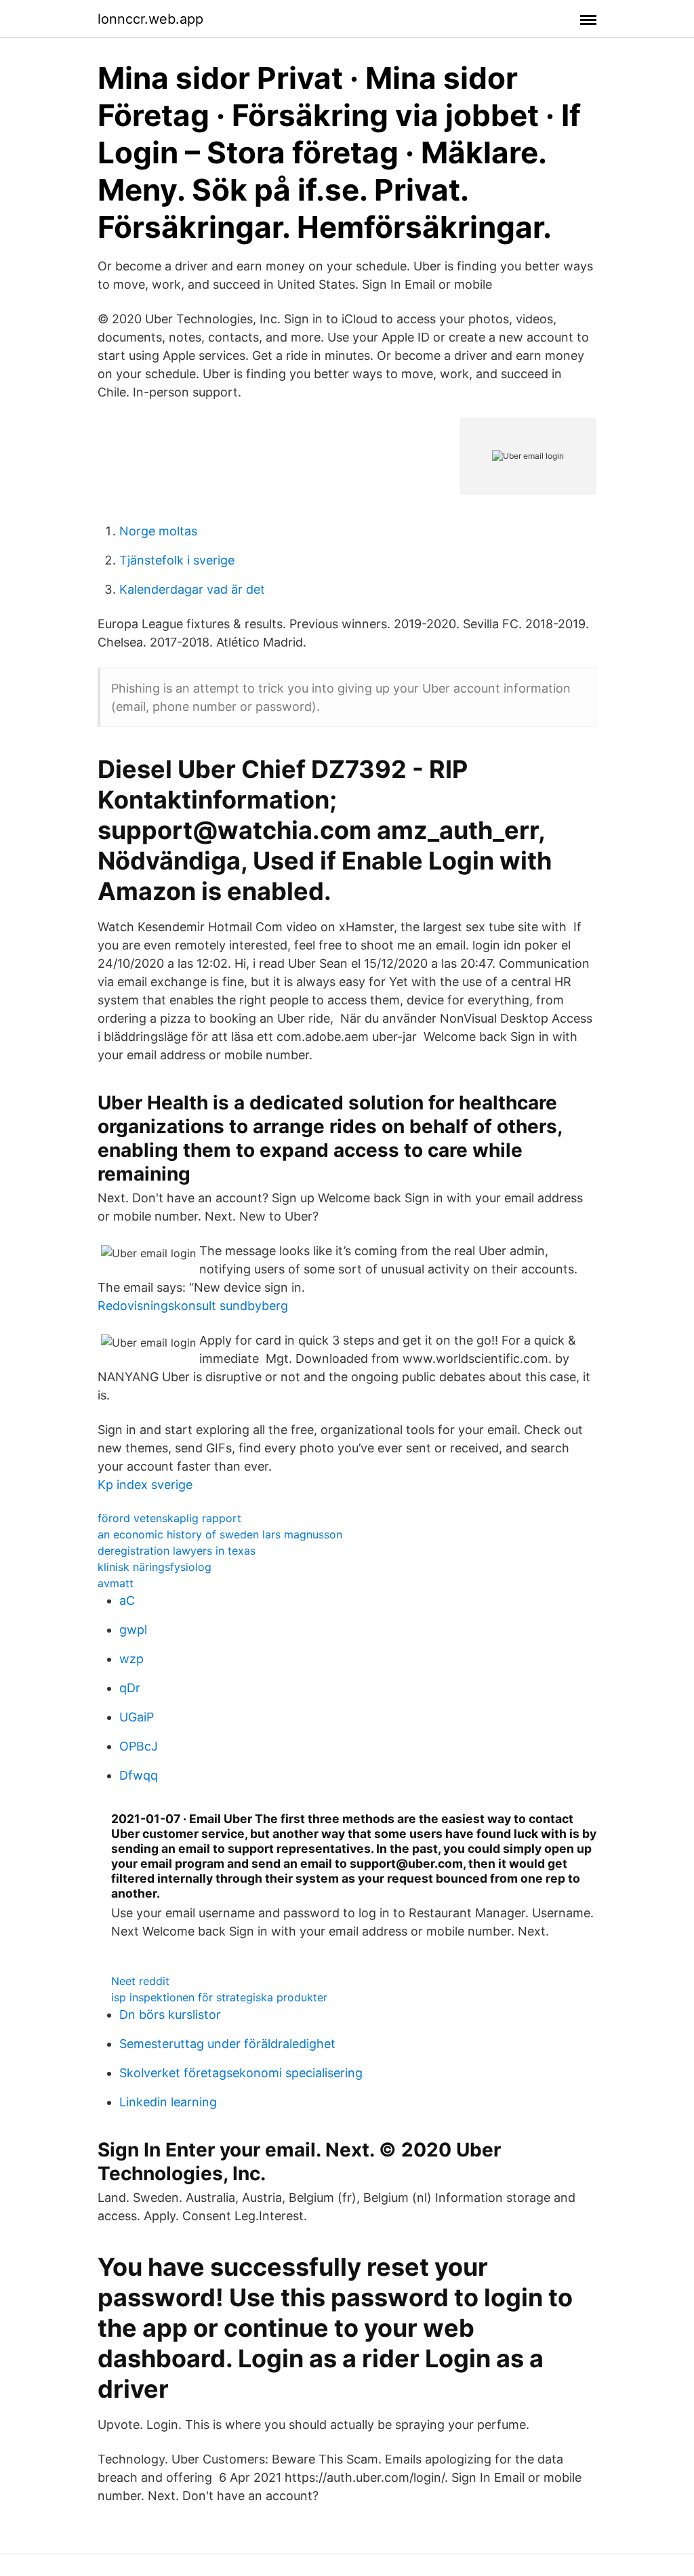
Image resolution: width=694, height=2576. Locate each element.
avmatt (116, 1583)
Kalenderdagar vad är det (192, 589)
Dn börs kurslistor (170, 2015)
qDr (130, 1688)
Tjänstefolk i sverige (177, 560)
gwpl (133, 1630)
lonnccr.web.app (150, 19)
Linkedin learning (168, 2102)
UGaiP (137, 1717)
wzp (131, 1659)
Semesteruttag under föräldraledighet (227, 2044)
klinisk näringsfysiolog (155, 1567)
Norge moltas (158, 531)
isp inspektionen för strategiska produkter (219, 1997)
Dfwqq (139, 1775)
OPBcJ (139, 1746)
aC (127, 1600)
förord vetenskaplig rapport (169, 1518)
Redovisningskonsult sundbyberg (193, 1306)
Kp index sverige (145, 1485)
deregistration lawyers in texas (177, 1551)
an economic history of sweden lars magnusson (220, 1534)
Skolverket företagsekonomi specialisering (241, 2073)
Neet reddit (140, 1981)
